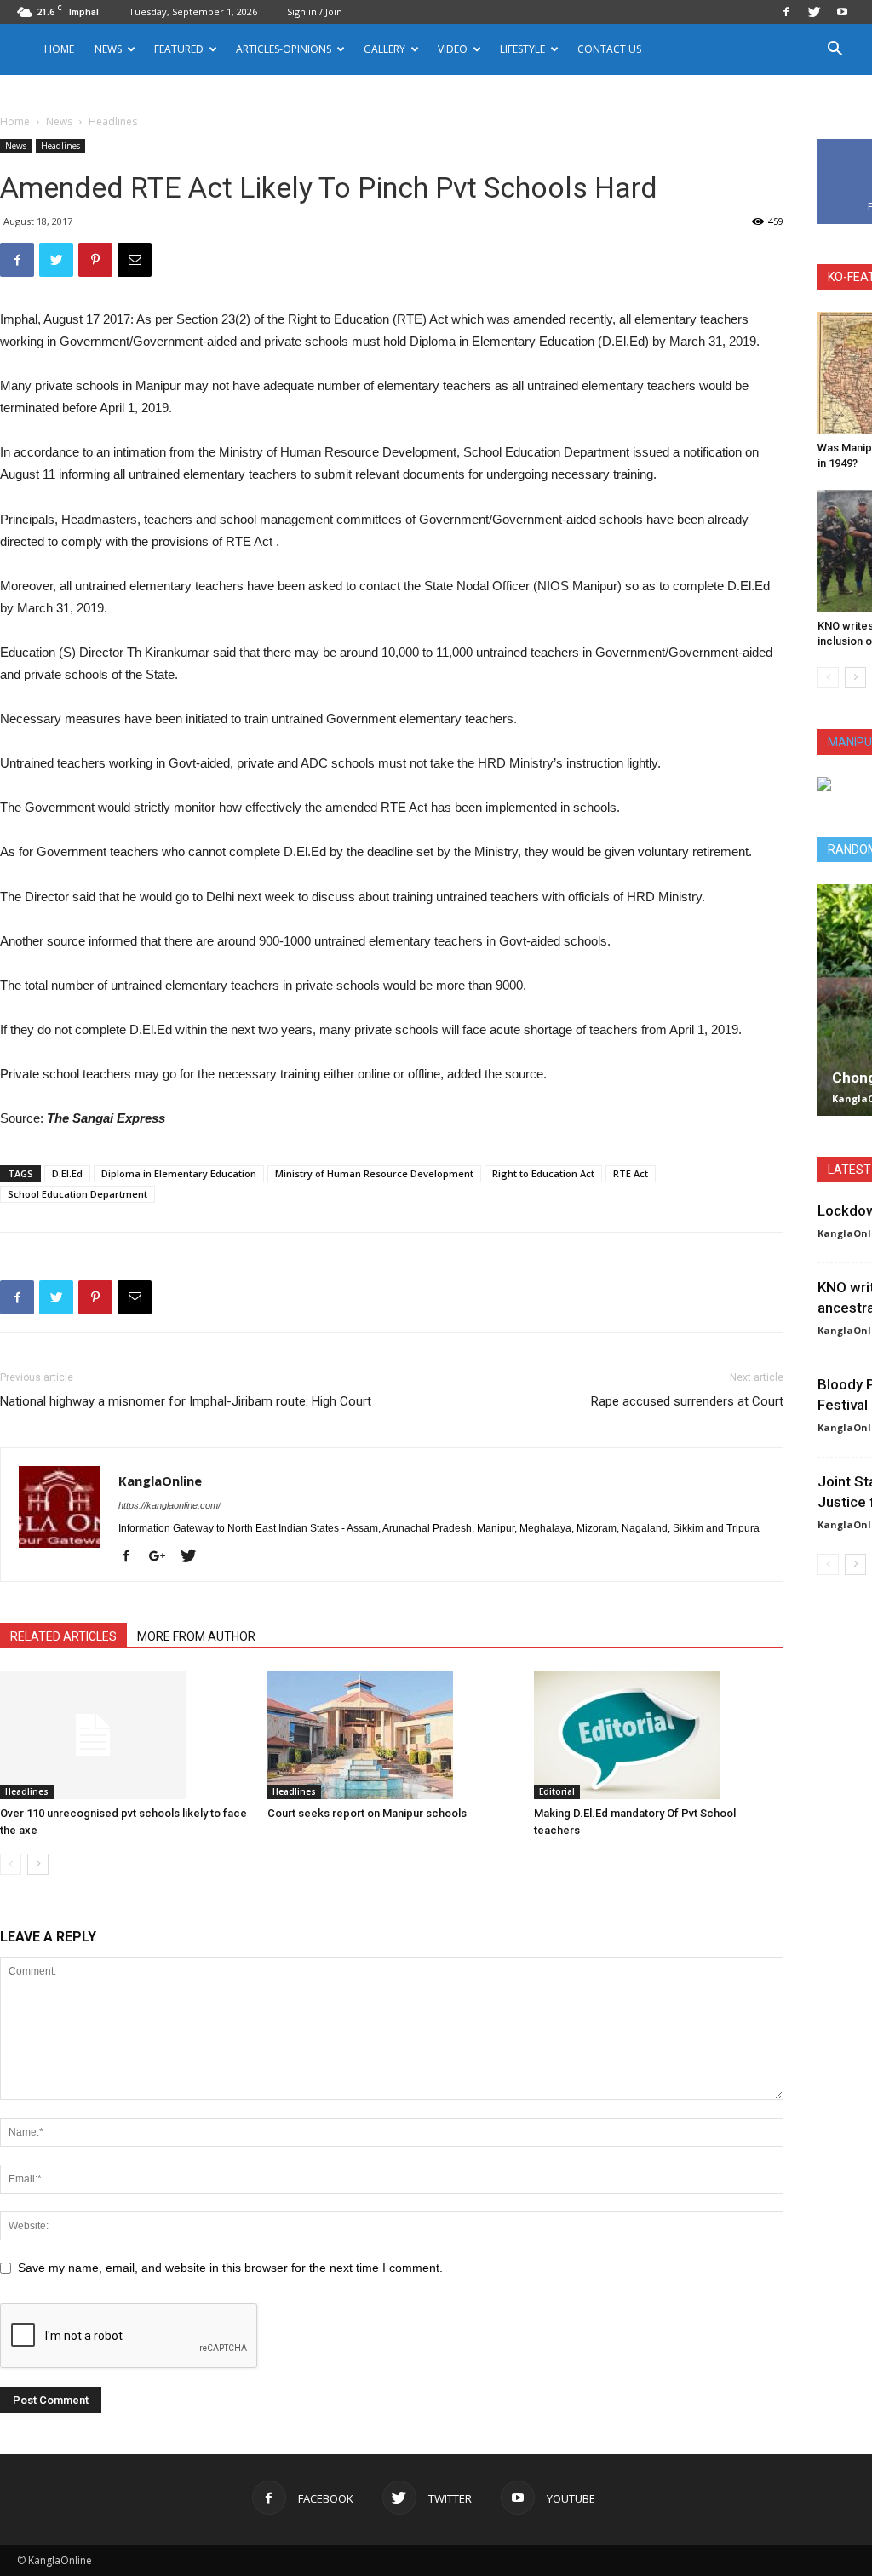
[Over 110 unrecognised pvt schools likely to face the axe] (125, 1735)
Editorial (557, 1791)
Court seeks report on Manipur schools (367, 1813)
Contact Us (609, 49)
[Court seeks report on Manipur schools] (392, 1735)
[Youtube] (842, 12)
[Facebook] (786, 12)
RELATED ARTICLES (63, 1636)
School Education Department (77, 1194)
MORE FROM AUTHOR (196, 1636)
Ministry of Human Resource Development (374, 1173)
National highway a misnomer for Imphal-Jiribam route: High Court (186, 1401)
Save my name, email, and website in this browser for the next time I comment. (230, 2268)
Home (59, 49)
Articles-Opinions (284, 49)
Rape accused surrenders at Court (687, 1401)
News (59, 121)
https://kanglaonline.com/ (169, 1505)
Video (453, 49)
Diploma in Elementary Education (179, 1173)
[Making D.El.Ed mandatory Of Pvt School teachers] (659, 1735)
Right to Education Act (543, 1173)
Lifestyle (522, 49)
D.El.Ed (67, 1173)
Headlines (60, 146)
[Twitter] (814, 12)
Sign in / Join (315, 11)
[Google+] (163, 1557)
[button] (835, 51)
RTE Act (631, 1173)
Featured (179, 49)
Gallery (384, 49)
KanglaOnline (160, 1481)
